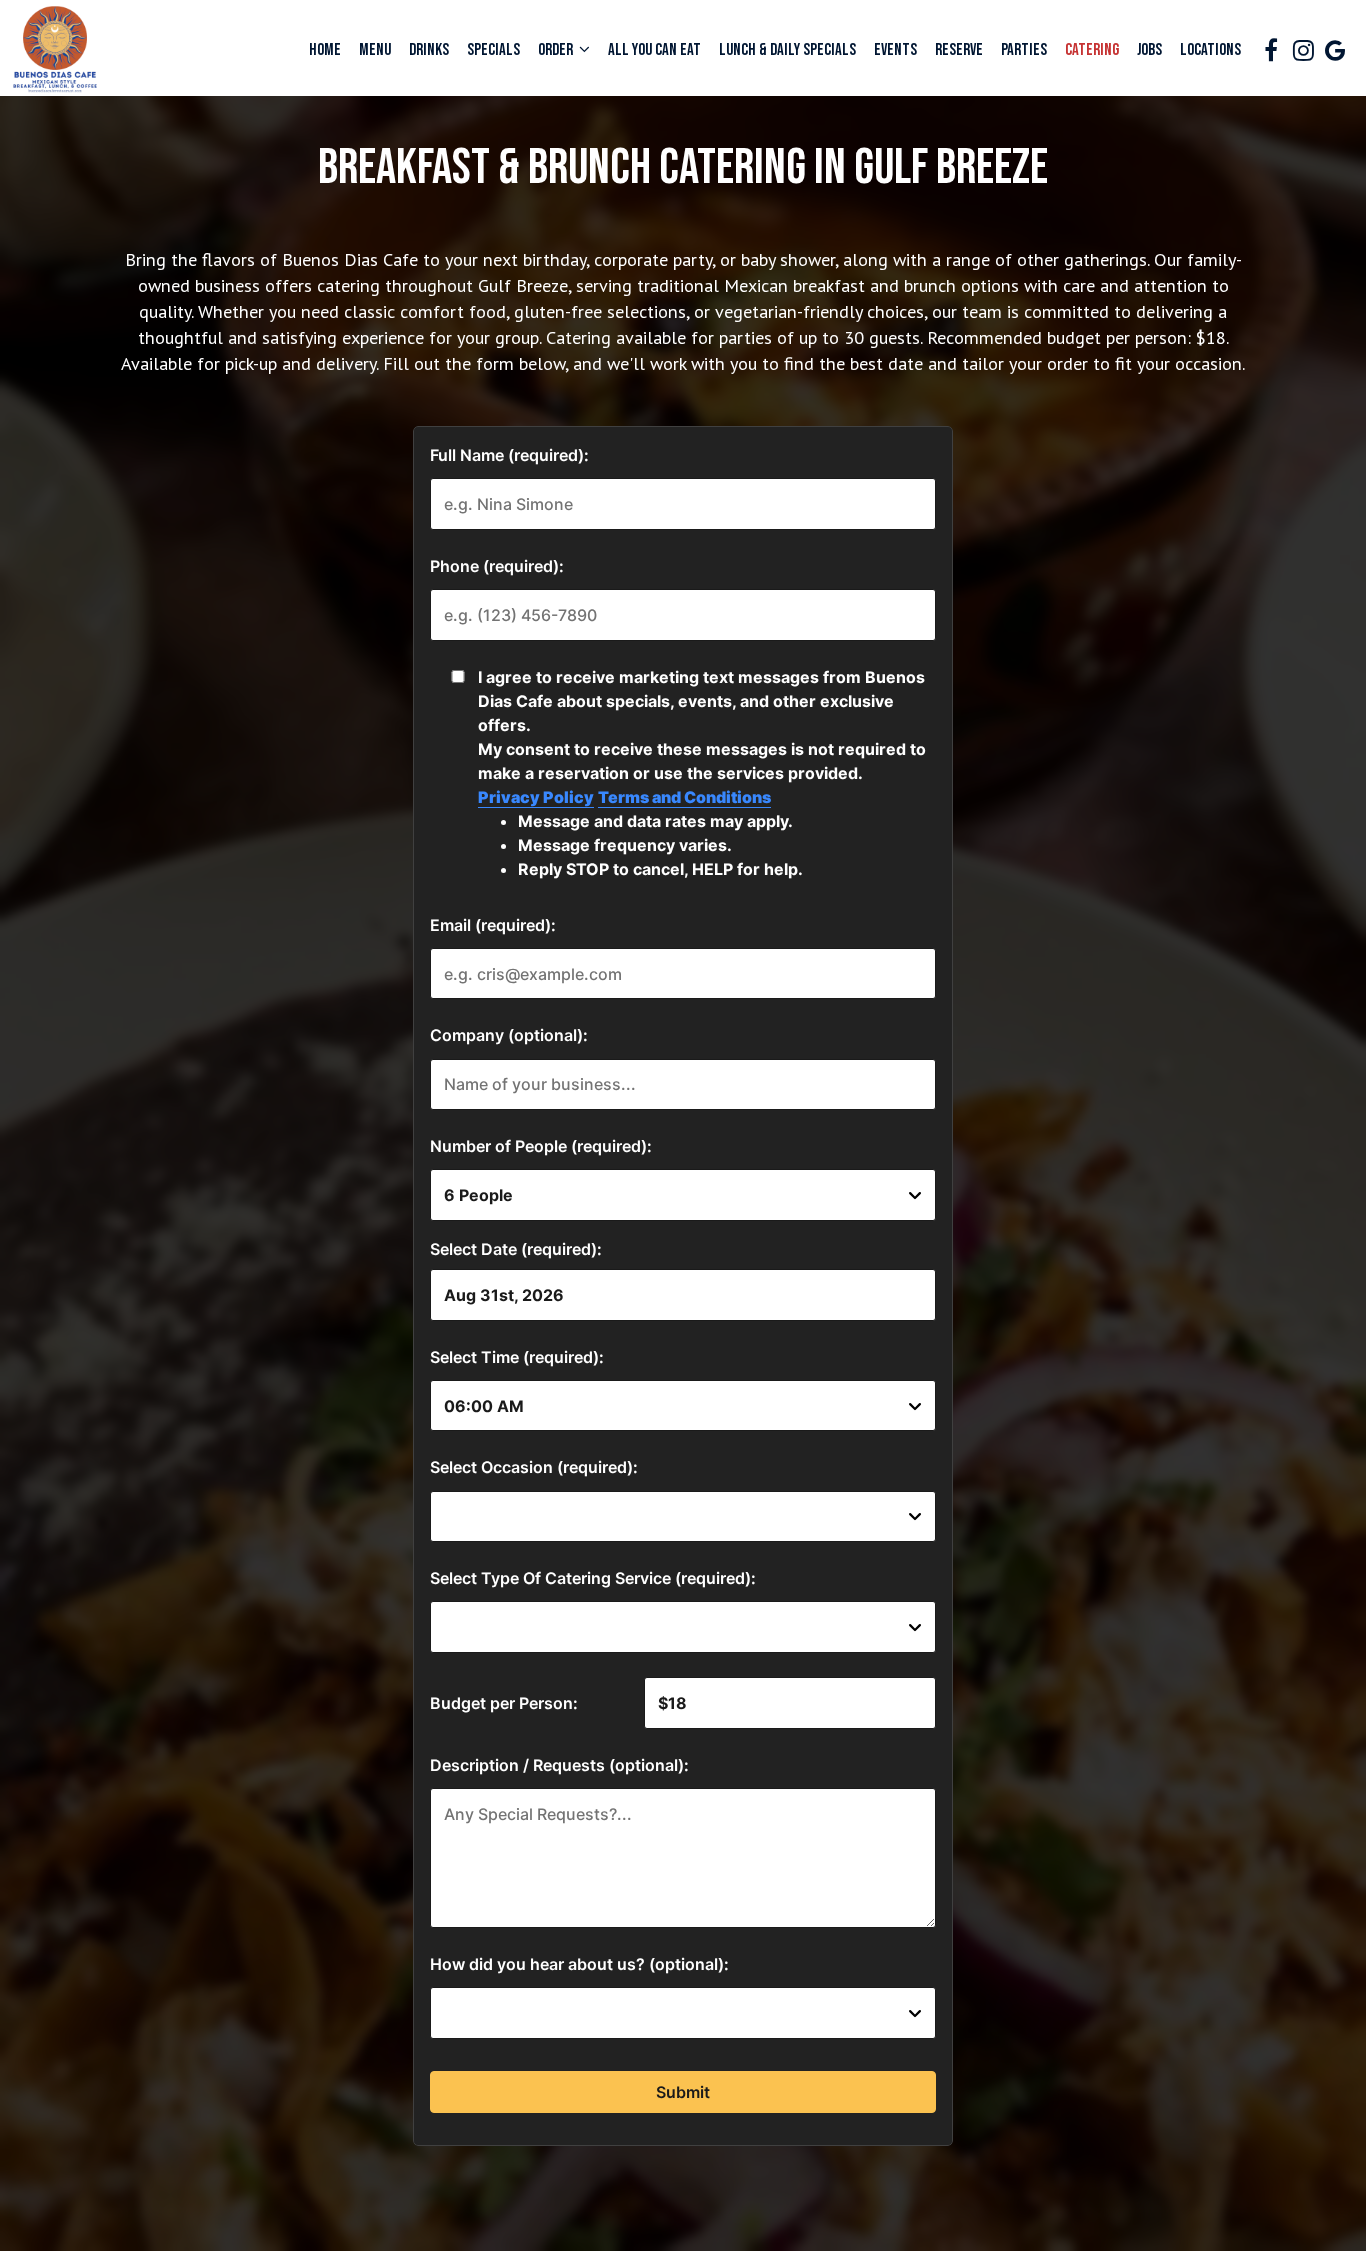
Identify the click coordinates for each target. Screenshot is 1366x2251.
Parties (1024, 50)
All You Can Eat (654, 50)
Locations (1210, 50)
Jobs (1149, 50)
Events (895, 50)
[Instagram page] (1303, 50)
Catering (1092, 50)
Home (325, 50)
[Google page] (1335, 50)
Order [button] (557, 50)
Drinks (429, 50)
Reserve (959, 50)
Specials (493, 50)
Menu (375, 50)
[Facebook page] (1271, 50)
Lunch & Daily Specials (787, 50)
